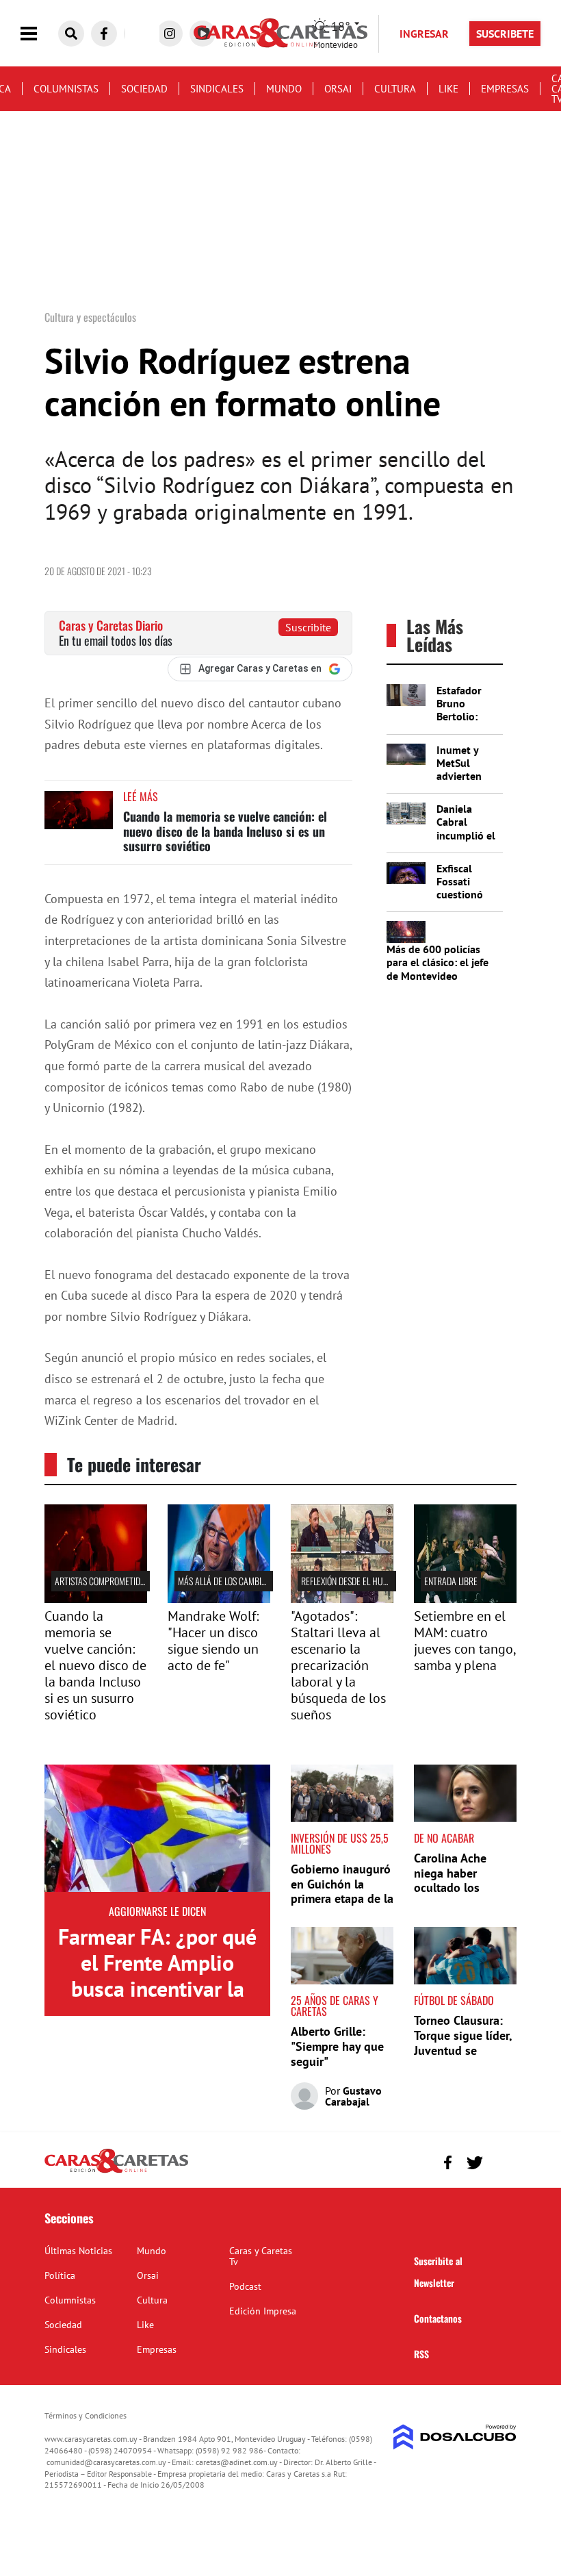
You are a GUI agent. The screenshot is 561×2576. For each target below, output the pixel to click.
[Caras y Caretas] (116, 2172)
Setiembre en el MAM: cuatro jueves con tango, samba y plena (465, 1641)
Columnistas (66, 89)
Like (448, 89)
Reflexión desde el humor (350, 1581)
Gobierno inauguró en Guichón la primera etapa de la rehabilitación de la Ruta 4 (342, 1898)
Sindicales (217, 89)
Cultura (395, 89)
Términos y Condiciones (86, 2415)
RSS (421, 2354)
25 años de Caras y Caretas (335, 2006)
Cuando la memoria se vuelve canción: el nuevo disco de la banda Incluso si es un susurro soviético (225, 831)
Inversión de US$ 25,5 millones (340, 1843)
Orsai (338, 89)
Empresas (505, 89)
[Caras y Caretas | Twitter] (474, 2163)
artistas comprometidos (102, 1581)
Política (60, 2275)
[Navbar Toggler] (39, 34)
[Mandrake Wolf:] (219, 1599)
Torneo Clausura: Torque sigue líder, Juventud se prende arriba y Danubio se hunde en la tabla (463, 2057)
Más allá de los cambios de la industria (254, 1581)
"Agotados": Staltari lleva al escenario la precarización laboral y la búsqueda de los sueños (338, 1665)
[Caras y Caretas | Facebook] (104, 34)
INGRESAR (424, 34)
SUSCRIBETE (505, 34)
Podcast (245, 2286)
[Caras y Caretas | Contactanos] (501, 2161)
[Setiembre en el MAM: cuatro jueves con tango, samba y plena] (465, 1599)
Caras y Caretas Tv (261, 2256)
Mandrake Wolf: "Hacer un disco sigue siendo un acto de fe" (213, 1641)
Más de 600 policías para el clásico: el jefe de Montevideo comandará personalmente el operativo (438, 982)
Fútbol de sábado (454, 2000)
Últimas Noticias (78, 2251)
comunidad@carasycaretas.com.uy (106, 2462)
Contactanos (438, 2318)
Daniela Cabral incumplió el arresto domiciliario (466, 835)
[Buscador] (71, 34)
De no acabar (444, 1838)
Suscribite (308, 627)
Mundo (284, 89)
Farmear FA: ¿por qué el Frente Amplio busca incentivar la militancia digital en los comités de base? (157, 1989)
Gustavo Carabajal (353, 2096)
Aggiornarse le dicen (157, 1911)
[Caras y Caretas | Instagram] (170, 34)
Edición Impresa (263, 2311)
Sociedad (144, 89)
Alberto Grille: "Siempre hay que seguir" (337, 2046)
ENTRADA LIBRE (451, 1581)
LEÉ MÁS (141, 796)
